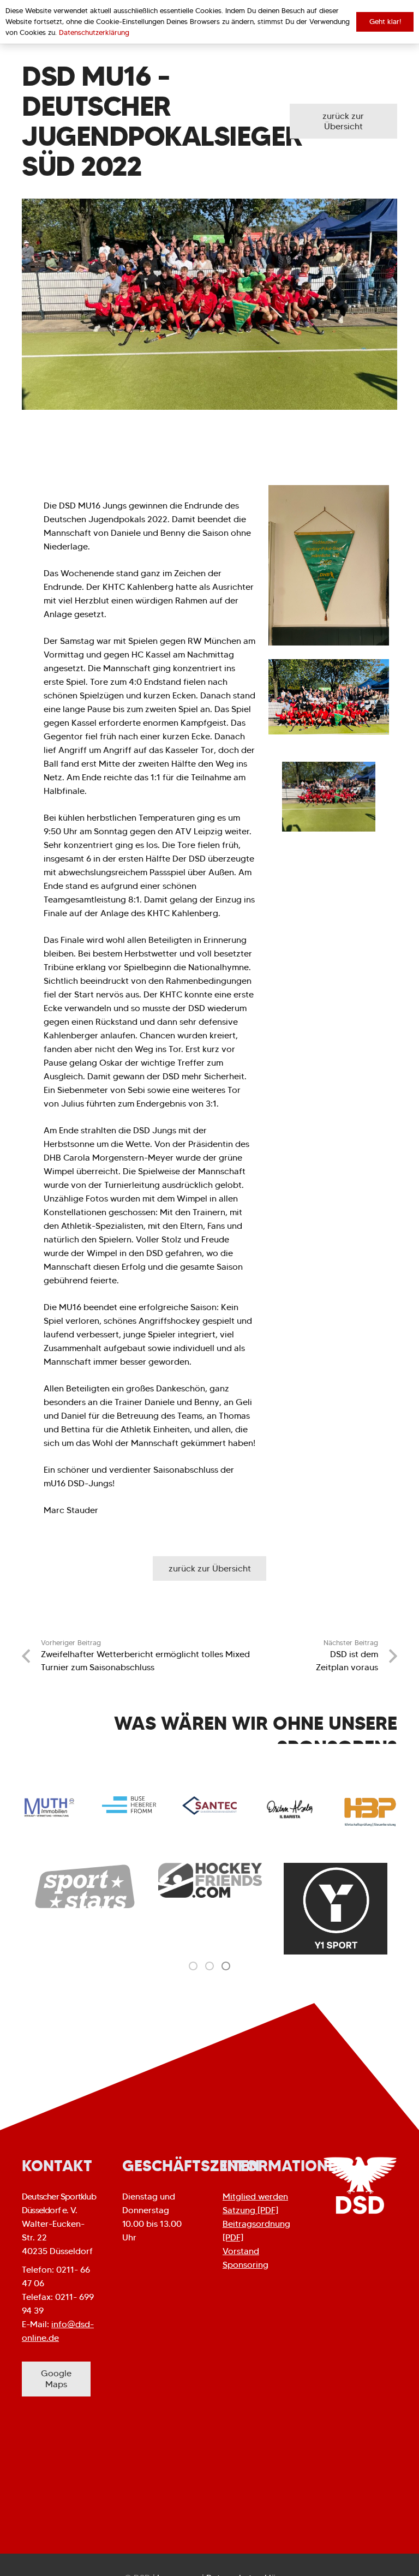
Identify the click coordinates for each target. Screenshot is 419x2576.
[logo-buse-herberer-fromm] (129, 1805)
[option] (85, 1887)
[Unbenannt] (336, 1909)
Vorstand (241, 2251)
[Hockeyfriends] (210, 1880)
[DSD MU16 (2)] (329, 697)
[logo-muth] (49, 1807)
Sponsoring (246, 2265)
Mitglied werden (255, 2197)
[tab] (193, 1965)
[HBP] (370, 1812)
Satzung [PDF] (250, 2210)
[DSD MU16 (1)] (329, 797)
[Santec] (209, 1806)
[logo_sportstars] (85, 1887)
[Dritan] (290, 1809)
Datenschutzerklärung (94, 32)
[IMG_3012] (329, 565)
